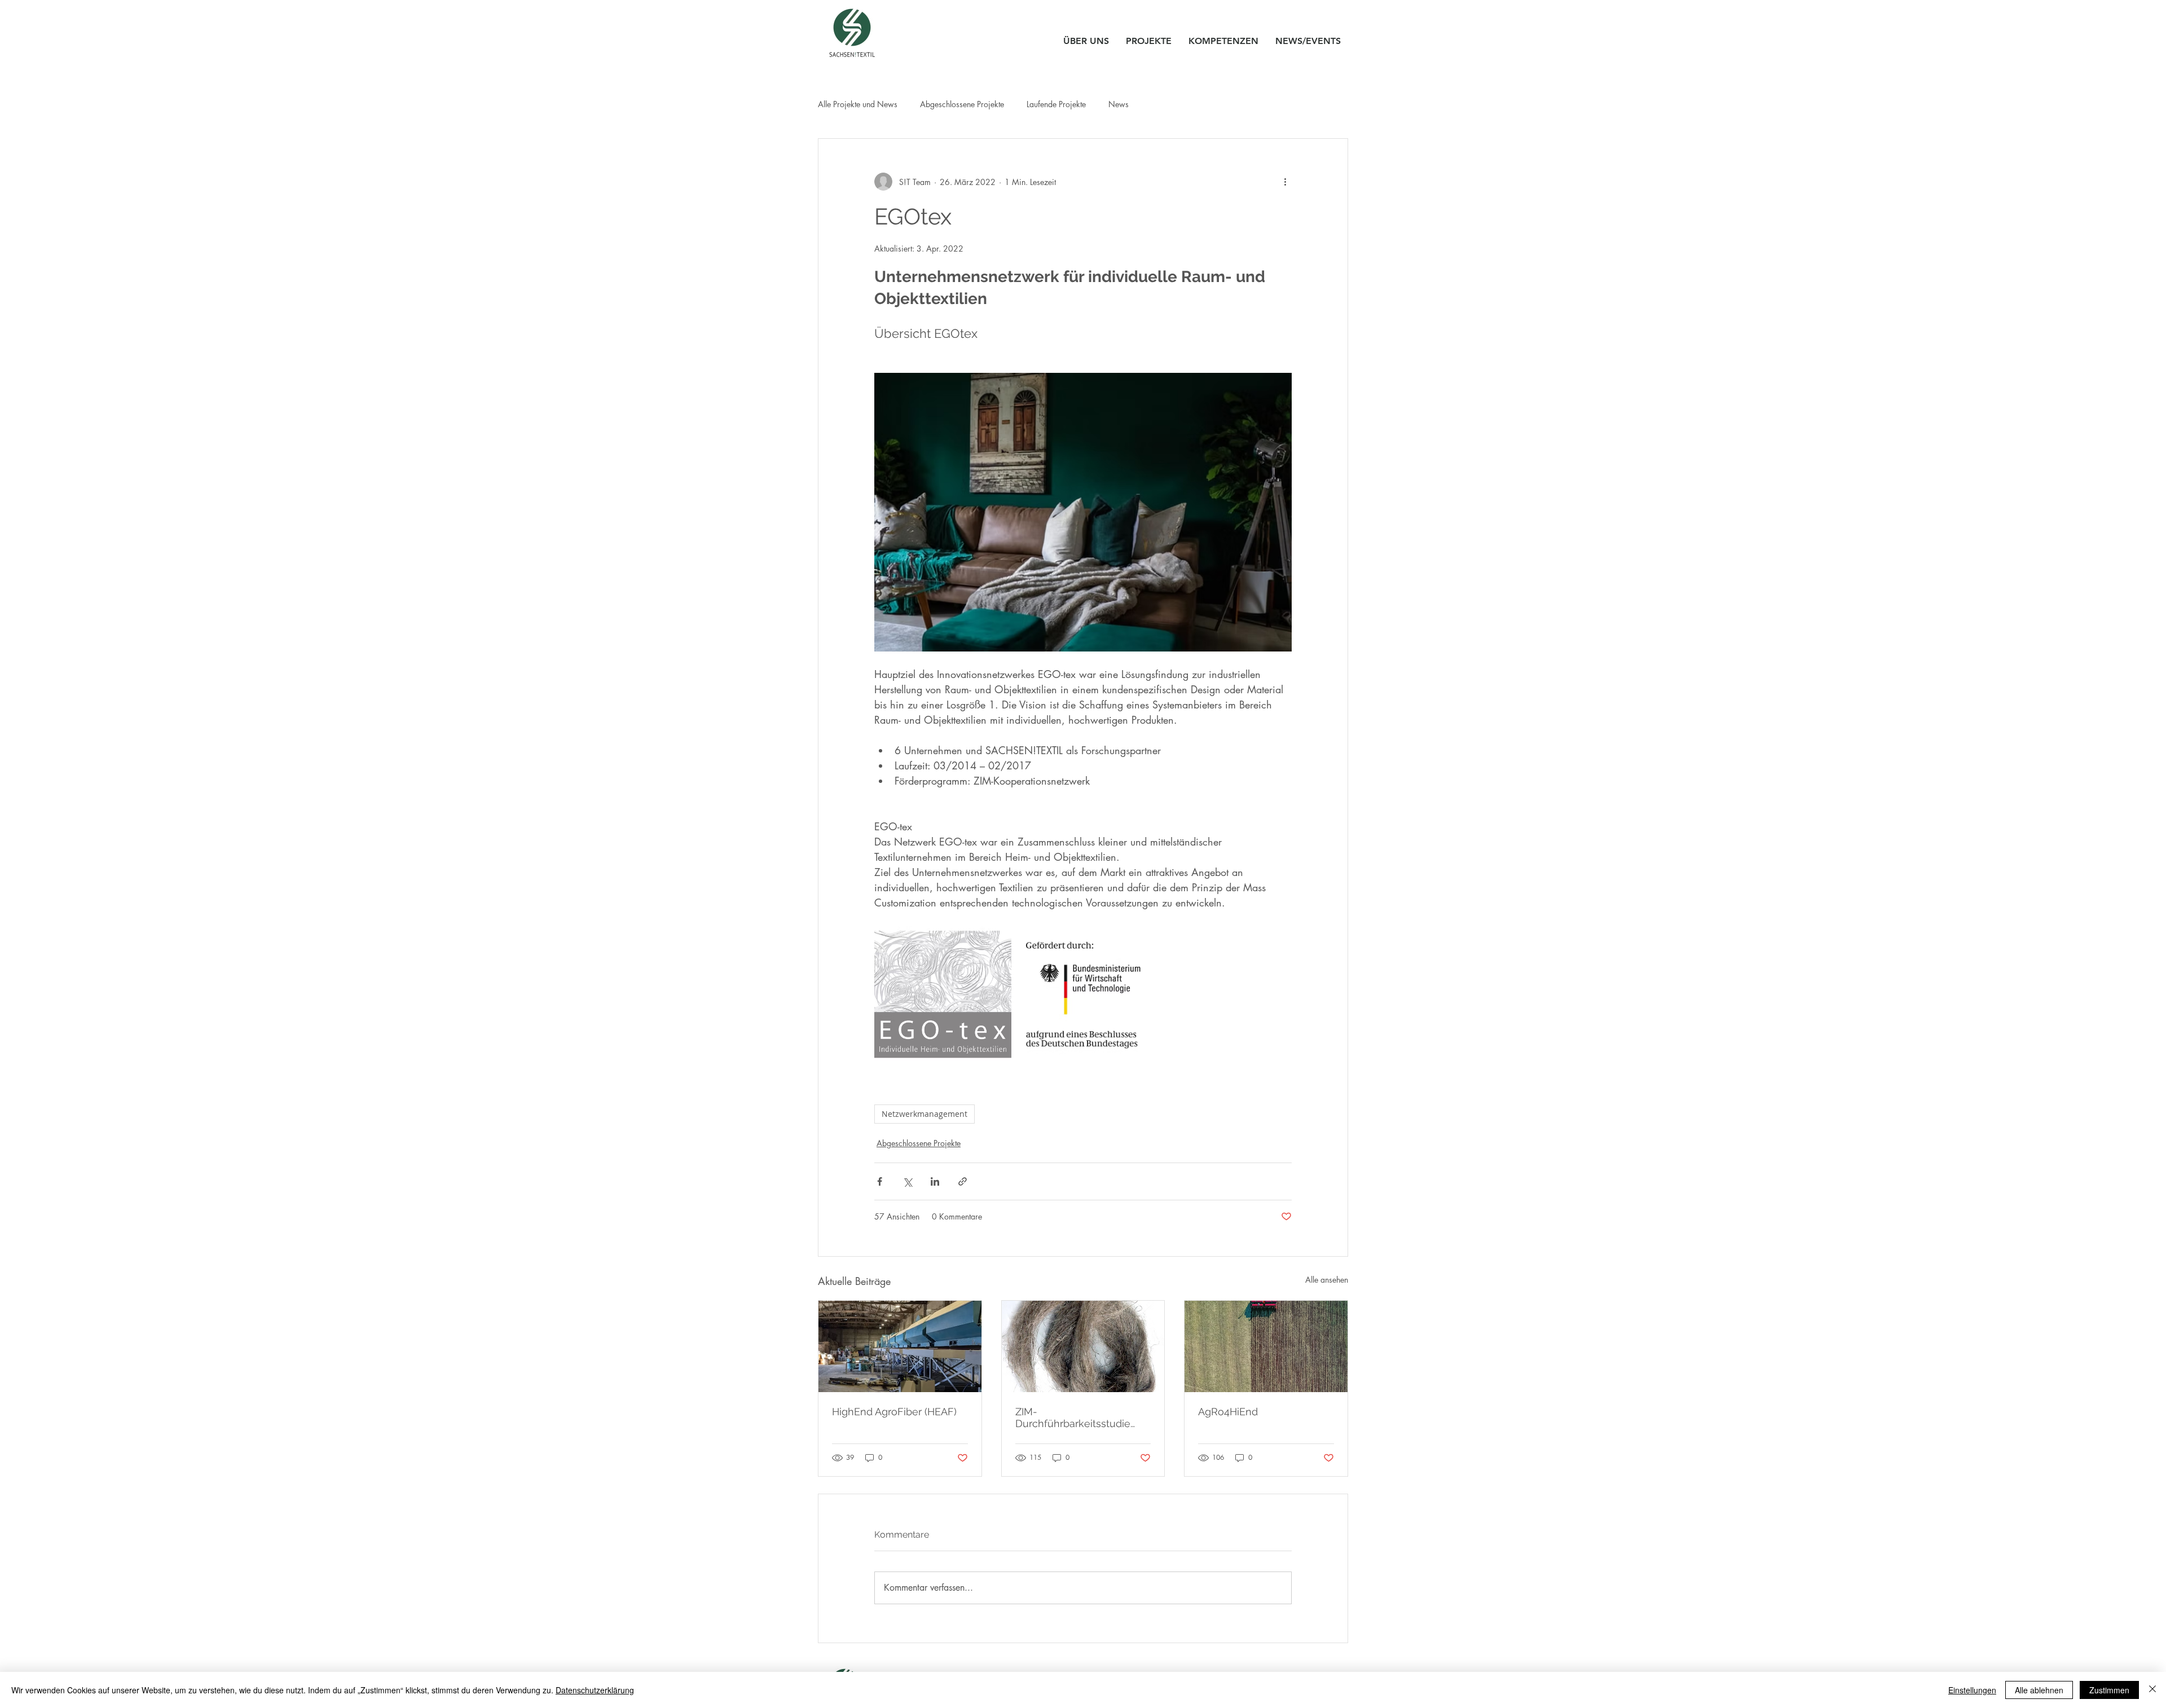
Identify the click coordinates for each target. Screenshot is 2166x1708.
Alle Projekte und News (858, 104)
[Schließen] (2152, 1690)
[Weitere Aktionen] (1285, 182)
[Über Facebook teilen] (880, 1181)
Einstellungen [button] (1972, 1690)
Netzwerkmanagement (924, 1114)
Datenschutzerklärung (595, 1690)
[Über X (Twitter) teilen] (907, 1181)
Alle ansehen (1327, 1280)
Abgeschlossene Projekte (962, 104)
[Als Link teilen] (963, 1181)
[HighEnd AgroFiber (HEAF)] (900, 1346)
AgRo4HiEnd (1228, 1412)
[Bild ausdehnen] (943, 994)
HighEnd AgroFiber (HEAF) (894, 1412)
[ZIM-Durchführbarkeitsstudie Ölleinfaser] (1083, 1346)
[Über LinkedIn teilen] (935, 1181)
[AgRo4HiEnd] (1266, 1346)
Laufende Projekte (1056, 104)
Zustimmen (2109, 1690)
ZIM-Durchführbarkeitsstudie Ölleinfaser (1073, 1418)
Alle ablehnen (2039, 1690)
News (1119, 104)
